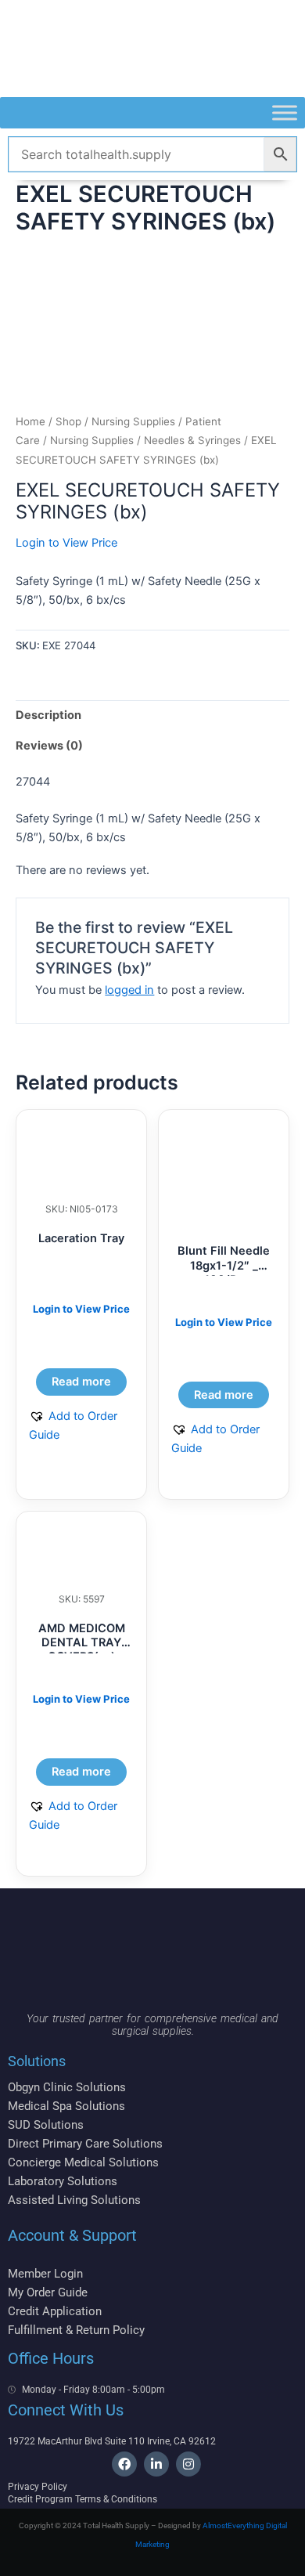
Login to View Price (66, 543)
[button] (81, 1425)
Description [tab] (48, 715)
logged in (129, 990)
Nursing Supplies (92, 440)
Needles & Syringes (192, 440)
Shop (68, 421)
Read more (81, 1382)
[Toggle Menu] (285, 112)
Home (30, 421)
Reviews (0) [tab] (49, 746)
